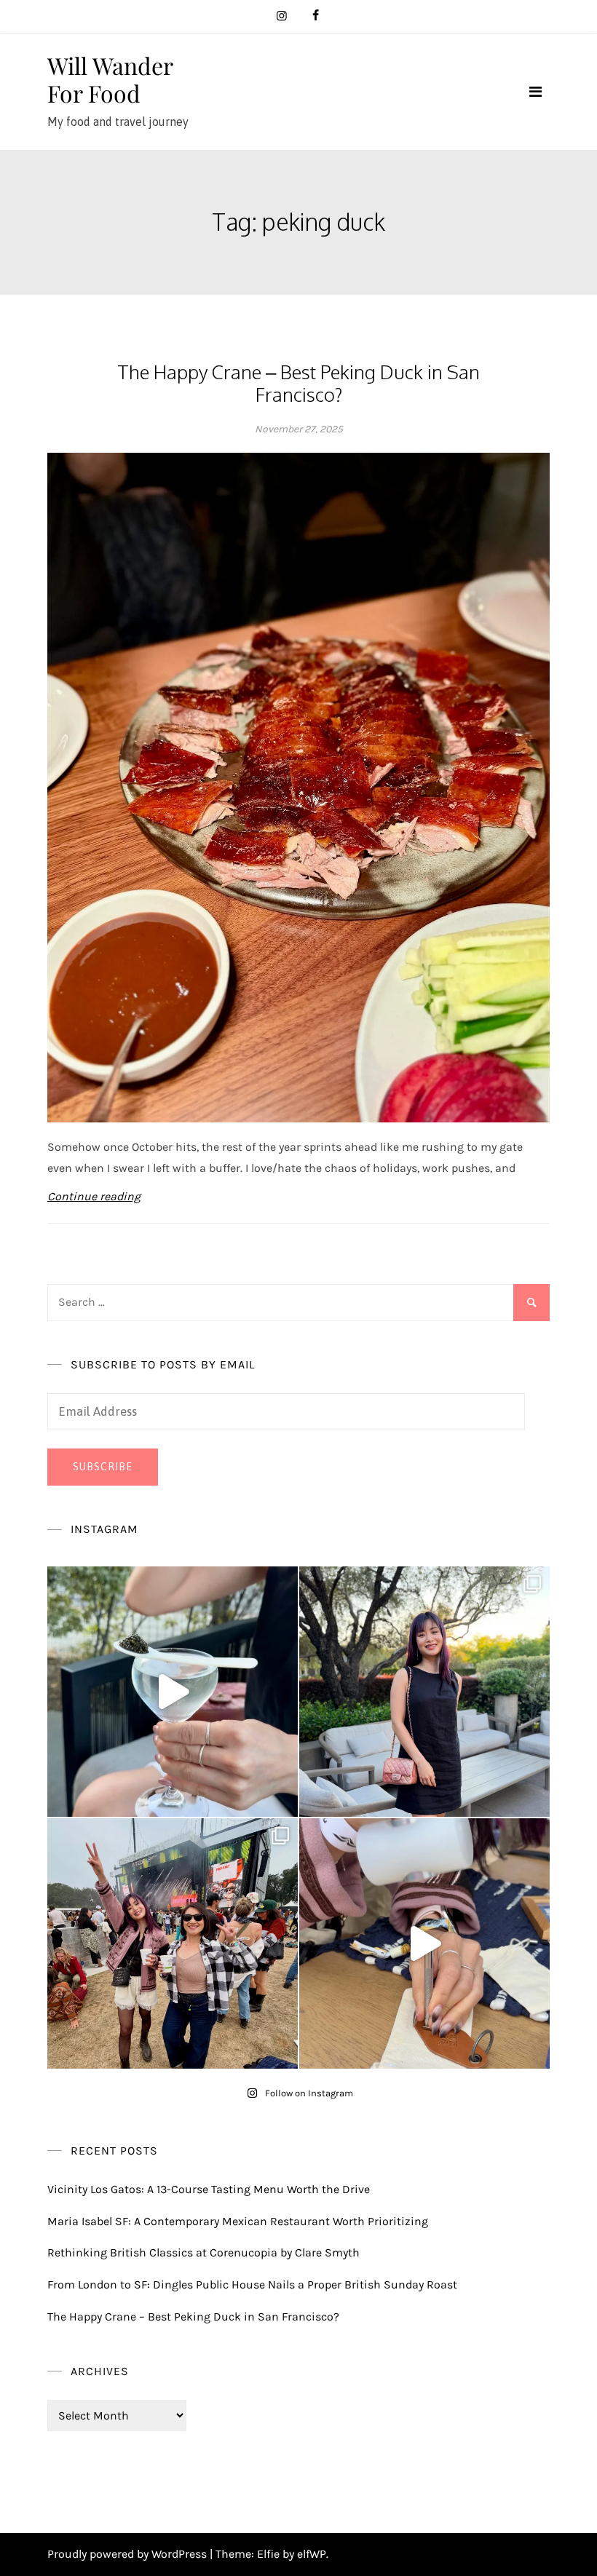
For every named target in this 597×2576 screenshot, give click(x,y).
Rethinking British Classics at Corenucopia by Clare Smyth (203, 2252)
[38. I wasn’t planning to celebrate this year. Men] (424, 1692)
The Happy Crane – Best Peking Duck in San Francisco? (298, 383)
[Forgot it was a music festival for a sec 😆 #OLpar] (424, 1943)
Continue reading (94, 1196)
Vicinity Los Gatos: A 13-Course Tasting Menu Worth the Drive (209, 2189)
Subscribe (103, 1467)
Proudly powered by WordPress (129, 2554)
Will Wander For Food (110, 79)
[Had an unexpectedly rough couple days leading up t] (173, 1943)
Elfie (268, 2554)
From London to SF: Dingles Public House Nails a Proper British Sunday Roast (252, 2284)
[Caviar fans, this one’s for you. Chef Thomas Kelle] (173, 1692)
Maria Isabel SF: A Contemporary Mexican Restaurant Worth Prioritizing (238, 2221)
